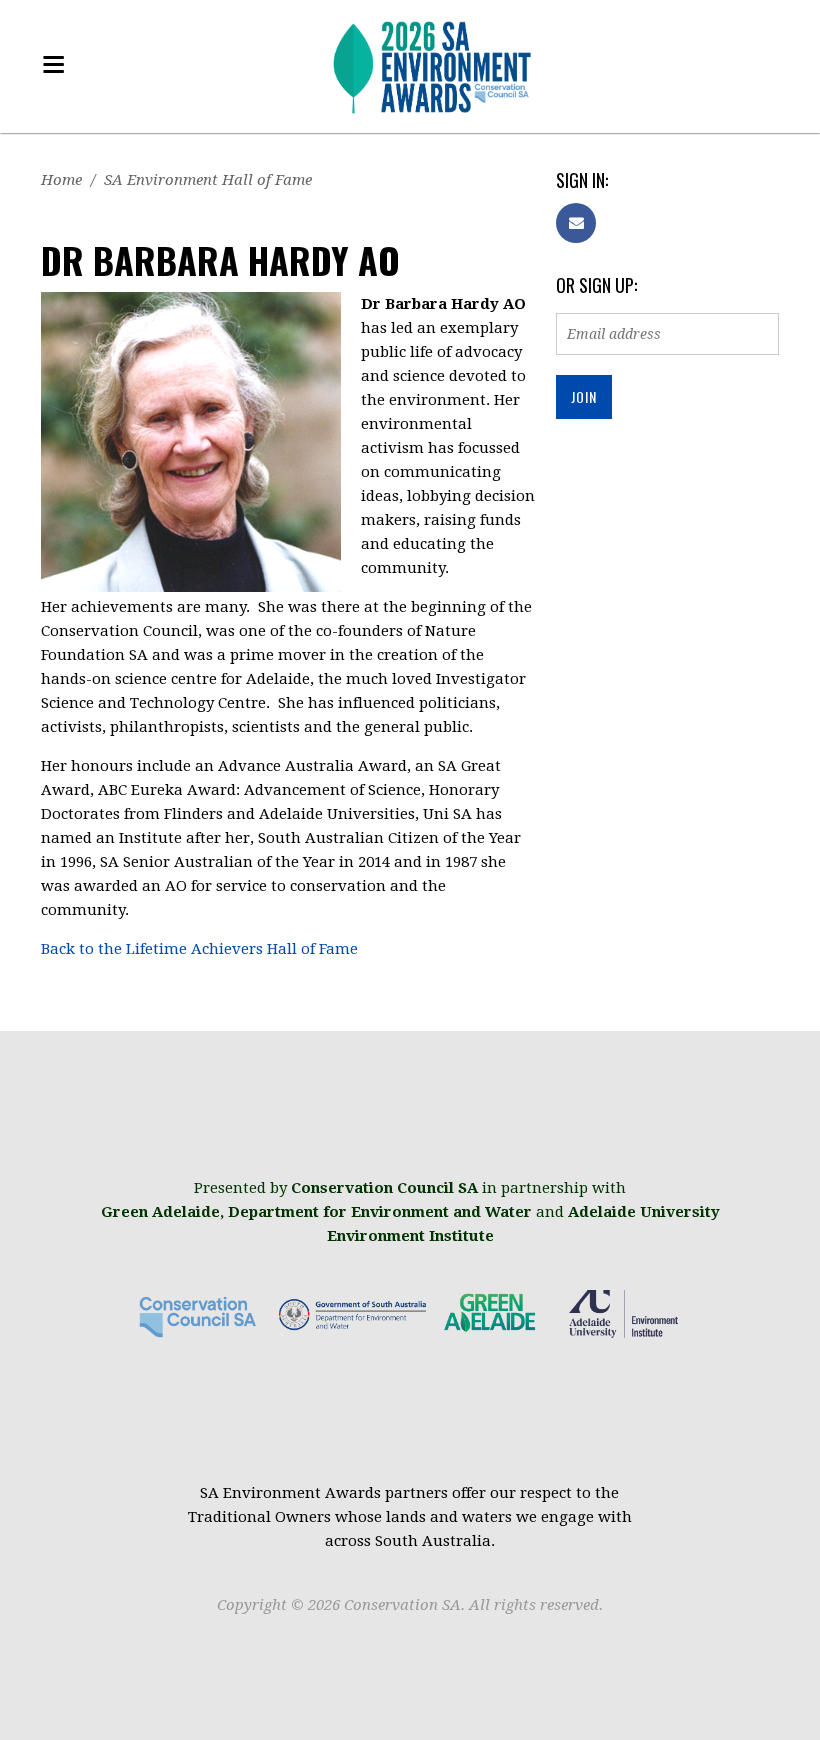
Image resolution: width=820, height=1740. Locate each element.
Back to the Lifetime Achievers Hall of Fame (199, 949)
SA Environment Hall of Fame (208, 180)
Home (61, 180)
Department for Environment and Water (380, 1212)
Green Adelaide (160, 1212)
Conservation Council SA (384, 1188)
